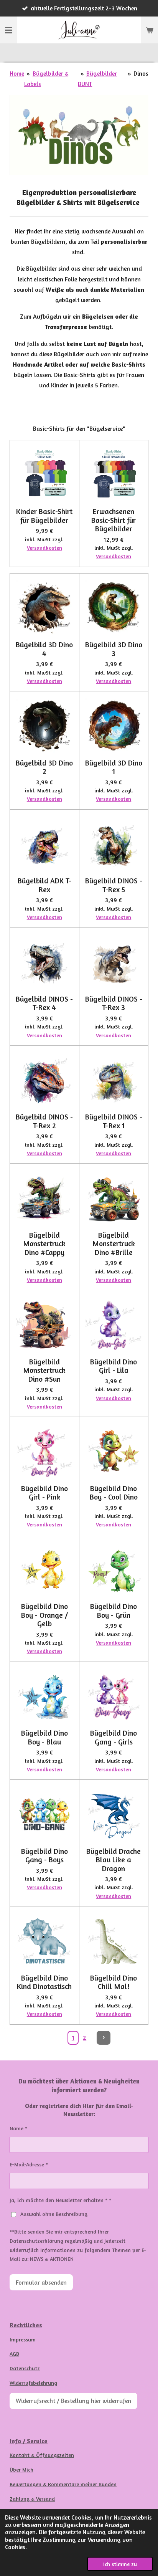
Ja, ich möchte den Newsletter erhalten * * (60, 2200)
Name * (18, 2128)
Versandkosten (44, 548)
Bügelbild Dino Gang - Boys (44, 1856)
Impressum (23, 2339)
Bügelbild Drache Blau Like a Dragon (114, 1860)
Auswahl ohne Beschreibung (54, 2214)
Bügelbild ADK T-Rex (44, 885)
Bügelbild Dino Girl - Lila (114, 1366)
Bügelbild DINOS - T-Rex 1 (114, 1121)
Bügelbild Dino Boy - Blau (44, 1737)
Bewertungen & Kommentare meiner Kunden (63, 2484)
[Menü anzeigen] (8, 30)
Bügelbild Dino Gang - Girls (114, 1737)
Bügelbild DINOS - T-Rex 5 (114, 885)
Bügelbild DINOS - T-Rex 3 (114, 1003)
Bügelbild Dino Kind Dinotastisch (44, 1982)
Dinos (141, 73)
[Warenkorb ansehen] (150, 30)
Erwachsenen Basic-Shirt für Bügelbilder (114, 520)
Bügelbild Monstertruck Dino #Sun (44, 1370)
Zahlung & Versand (32, 2499)
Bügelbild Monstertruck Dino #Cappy (44, 1244)
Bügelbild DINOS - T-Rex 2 (44, 1121)
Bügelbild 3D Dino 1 (114, 767)
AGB (14, 2354)
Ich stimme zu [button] (120, 2564)
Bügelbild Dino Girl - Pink (44, 1493)
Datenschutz (25, 2368)
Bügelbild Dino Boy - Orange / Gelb (44, 1615)
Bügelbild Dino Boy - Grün (114, 1611)
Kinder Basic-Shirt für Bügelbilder (44, 516)
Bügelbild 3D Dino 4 (44, 649)
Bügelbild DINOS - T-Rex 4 (44, 1003)
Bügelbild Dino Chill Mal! (114, 1982)
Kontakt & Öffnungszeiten (42, 2455)
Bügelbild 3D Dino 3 (114, 649)
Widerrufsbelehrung (33, 2383)
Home (17, 73)
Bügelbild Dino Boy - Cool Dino (114, 1493)
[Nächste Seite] (104, 2038)
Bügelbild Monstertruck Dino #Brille (114, 1244)
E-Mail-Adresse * (29, 2164)
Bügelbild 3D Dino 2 (44, 767)
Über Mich (21, 2469)
